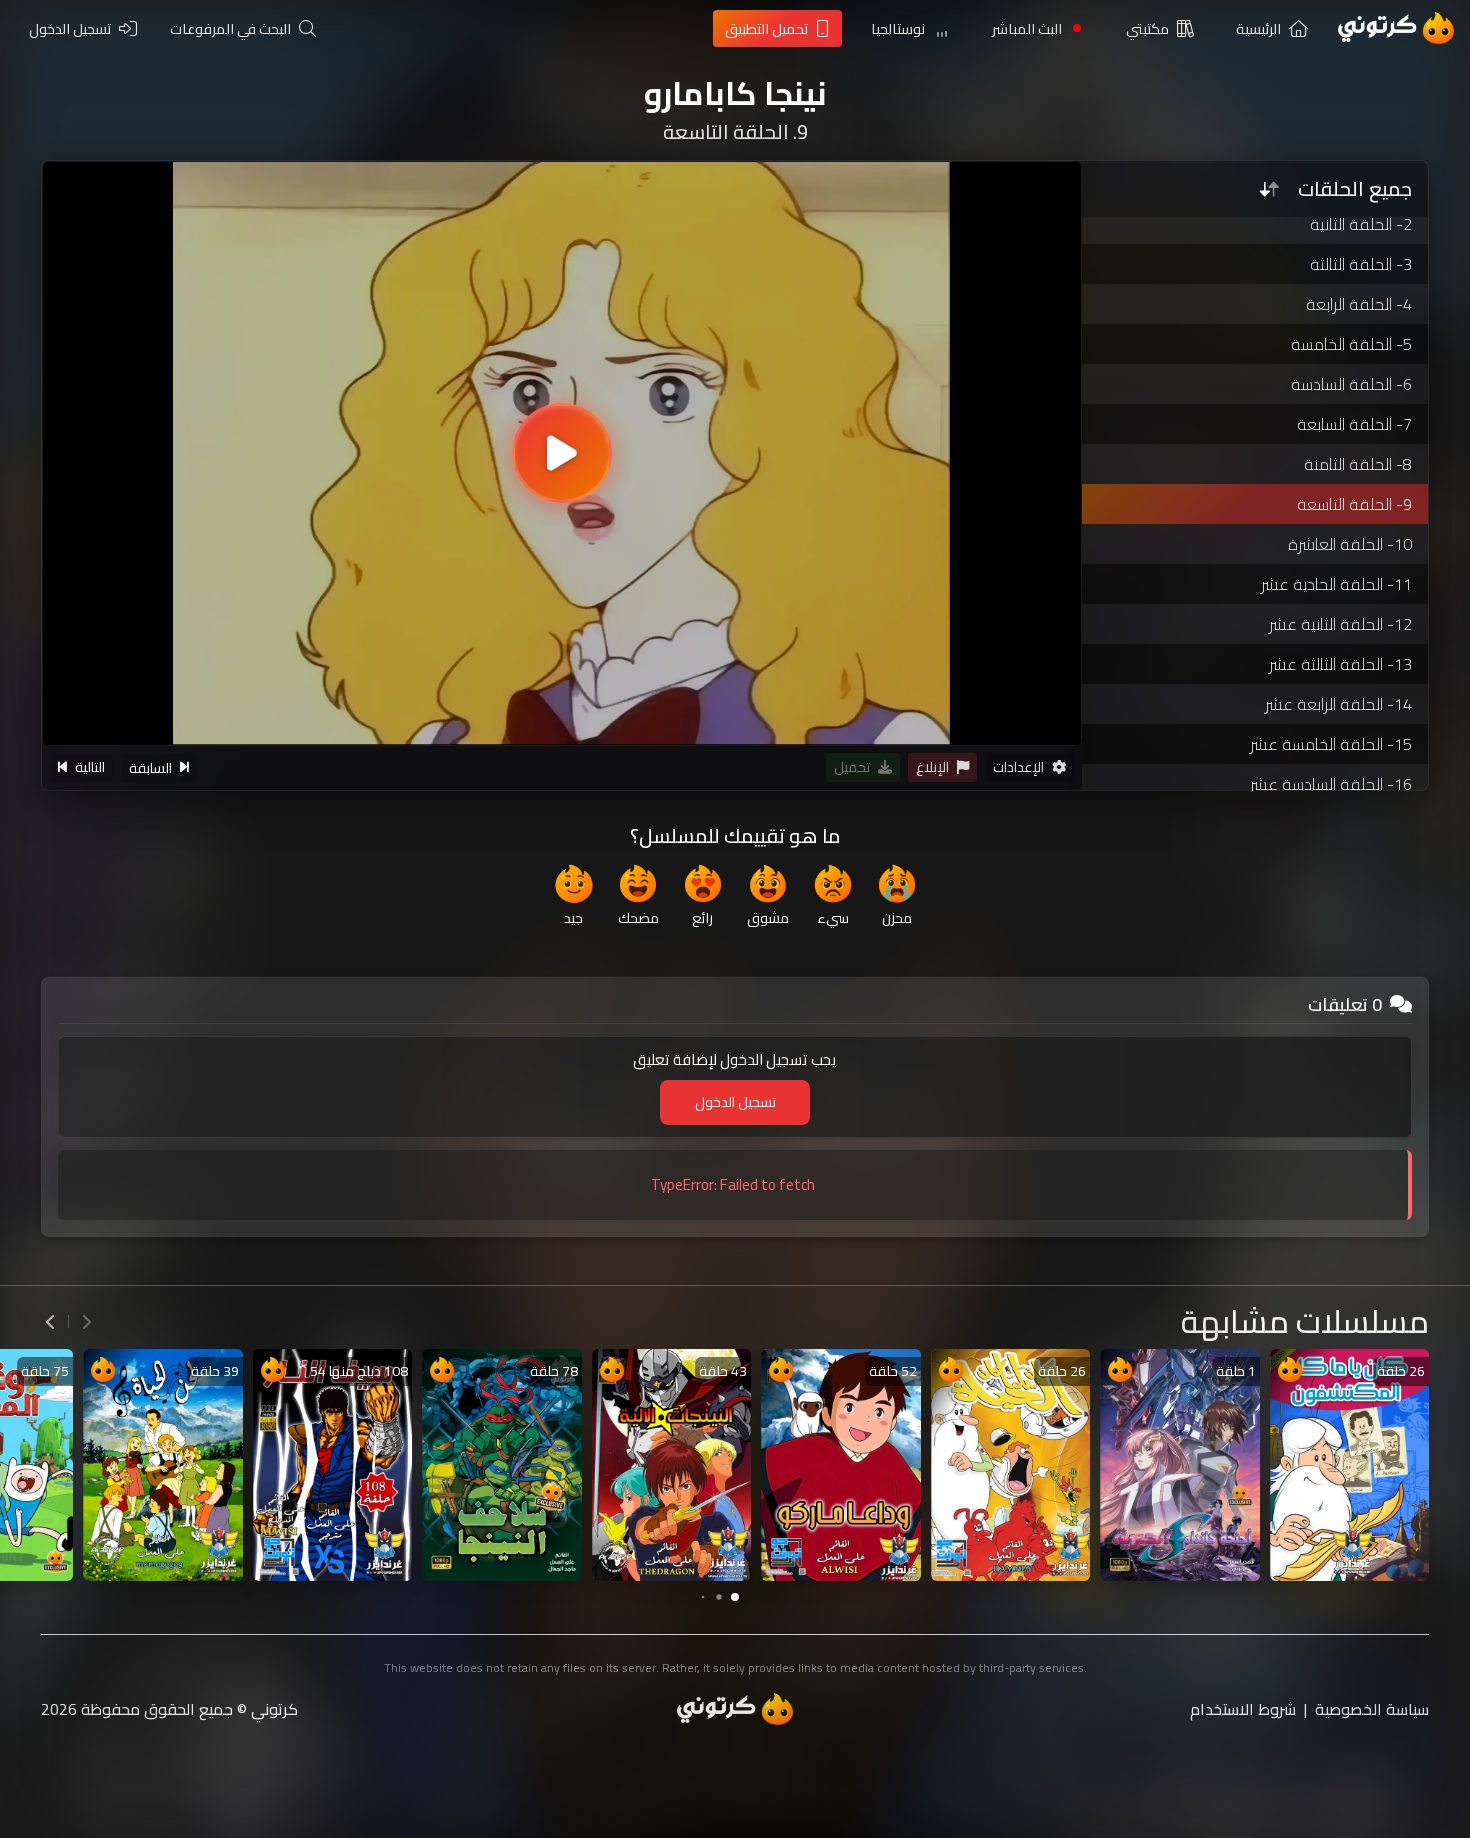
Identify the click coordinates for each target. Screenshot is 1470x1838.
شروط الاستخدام (1243, 1709)
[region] (562, 453)
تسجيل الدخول (735, 1102)
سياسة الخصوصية (1372, 1709)
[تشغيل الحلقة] (562, 453)
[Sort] (1269, 189)
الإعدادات (1018, 768)
